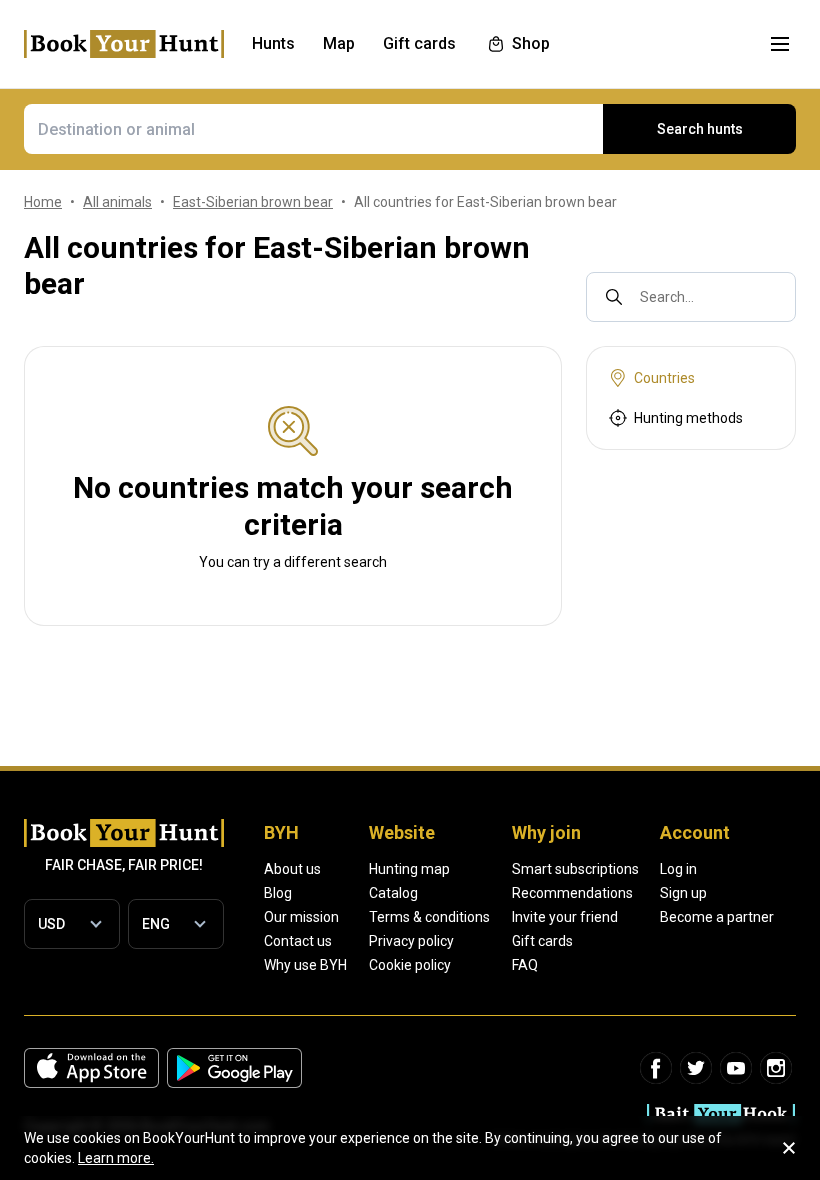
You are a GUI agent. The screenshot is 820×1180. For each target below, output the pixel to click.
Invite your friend (565, 917)
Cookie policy (410, 965)
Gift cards (542, 941)
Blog (278, 893)
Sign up (683, 893)
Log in (678, 869)
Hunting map (409, 869)
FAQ (525, 965)
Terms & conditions (429, 917)
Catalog (393, 893)
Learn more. (116, 1158)
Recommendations (572, 893)
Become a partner (717, 917)
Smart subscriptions (575, 869)
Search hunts (700, 129)
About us (292, 869)
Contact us (298, 941)
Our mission (301, 917)
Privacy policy (411, 941)
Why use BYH (305, 965)
